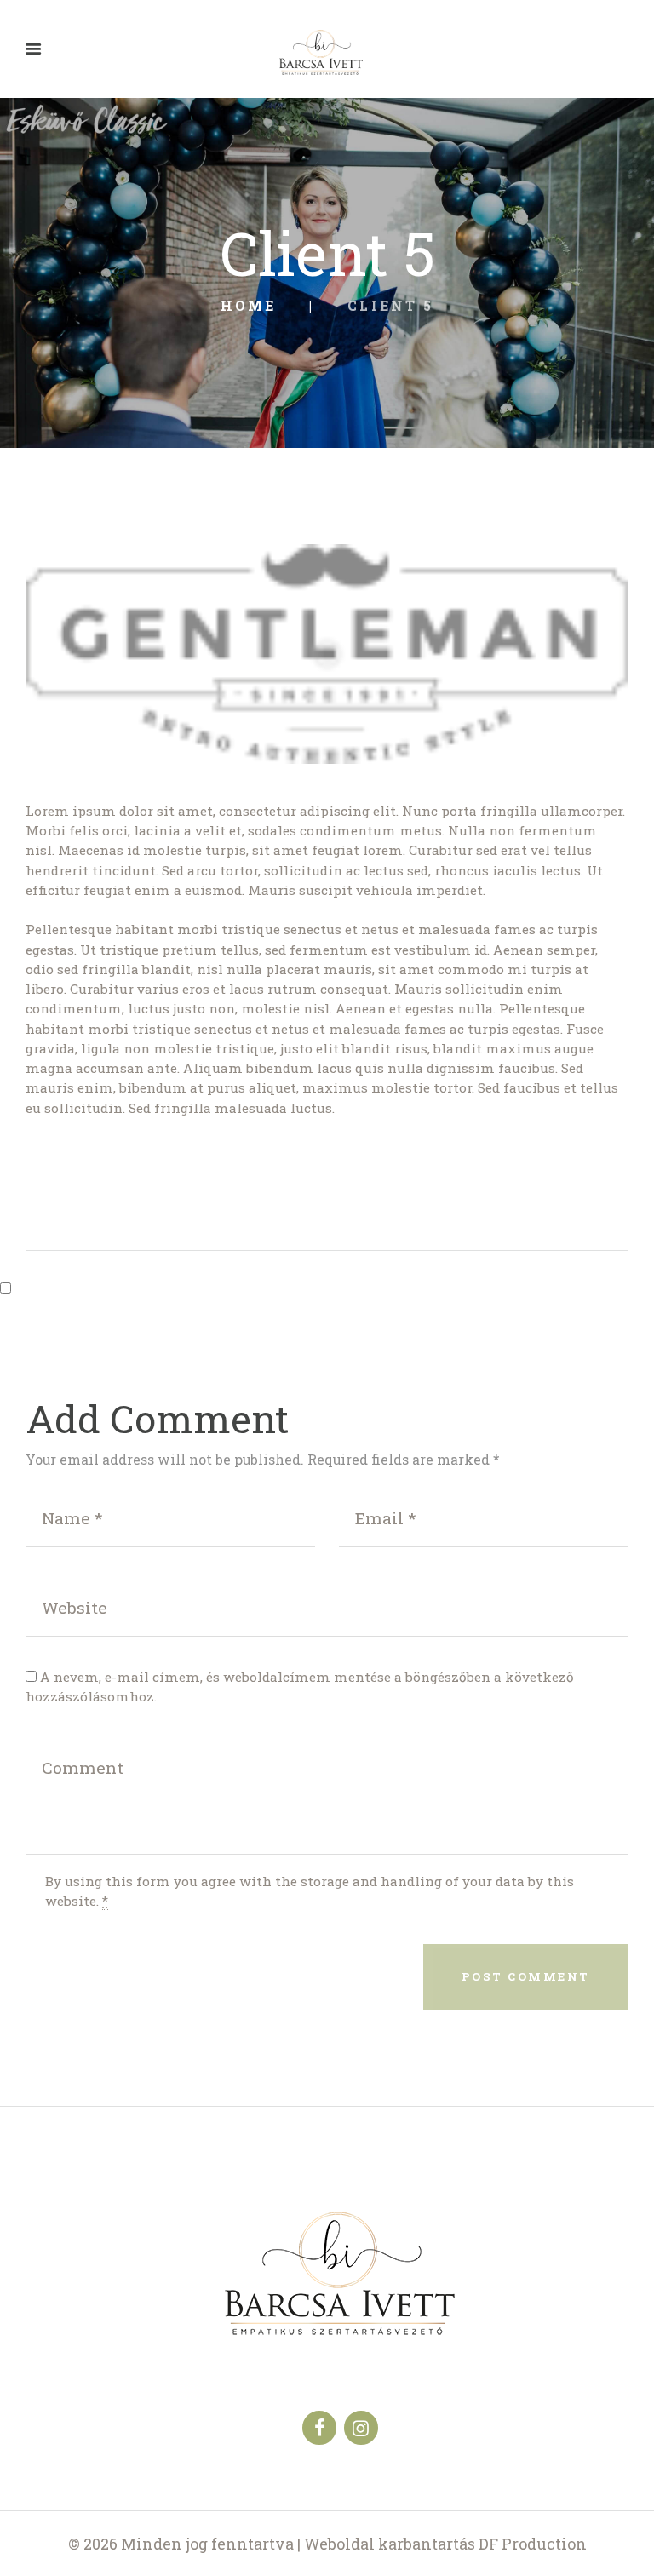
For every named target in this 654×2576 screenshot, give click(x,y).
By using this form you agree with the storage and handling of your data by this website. (310, 1891)
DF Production (533, 2544)
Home (248, 306)
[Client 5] (327, 654)
